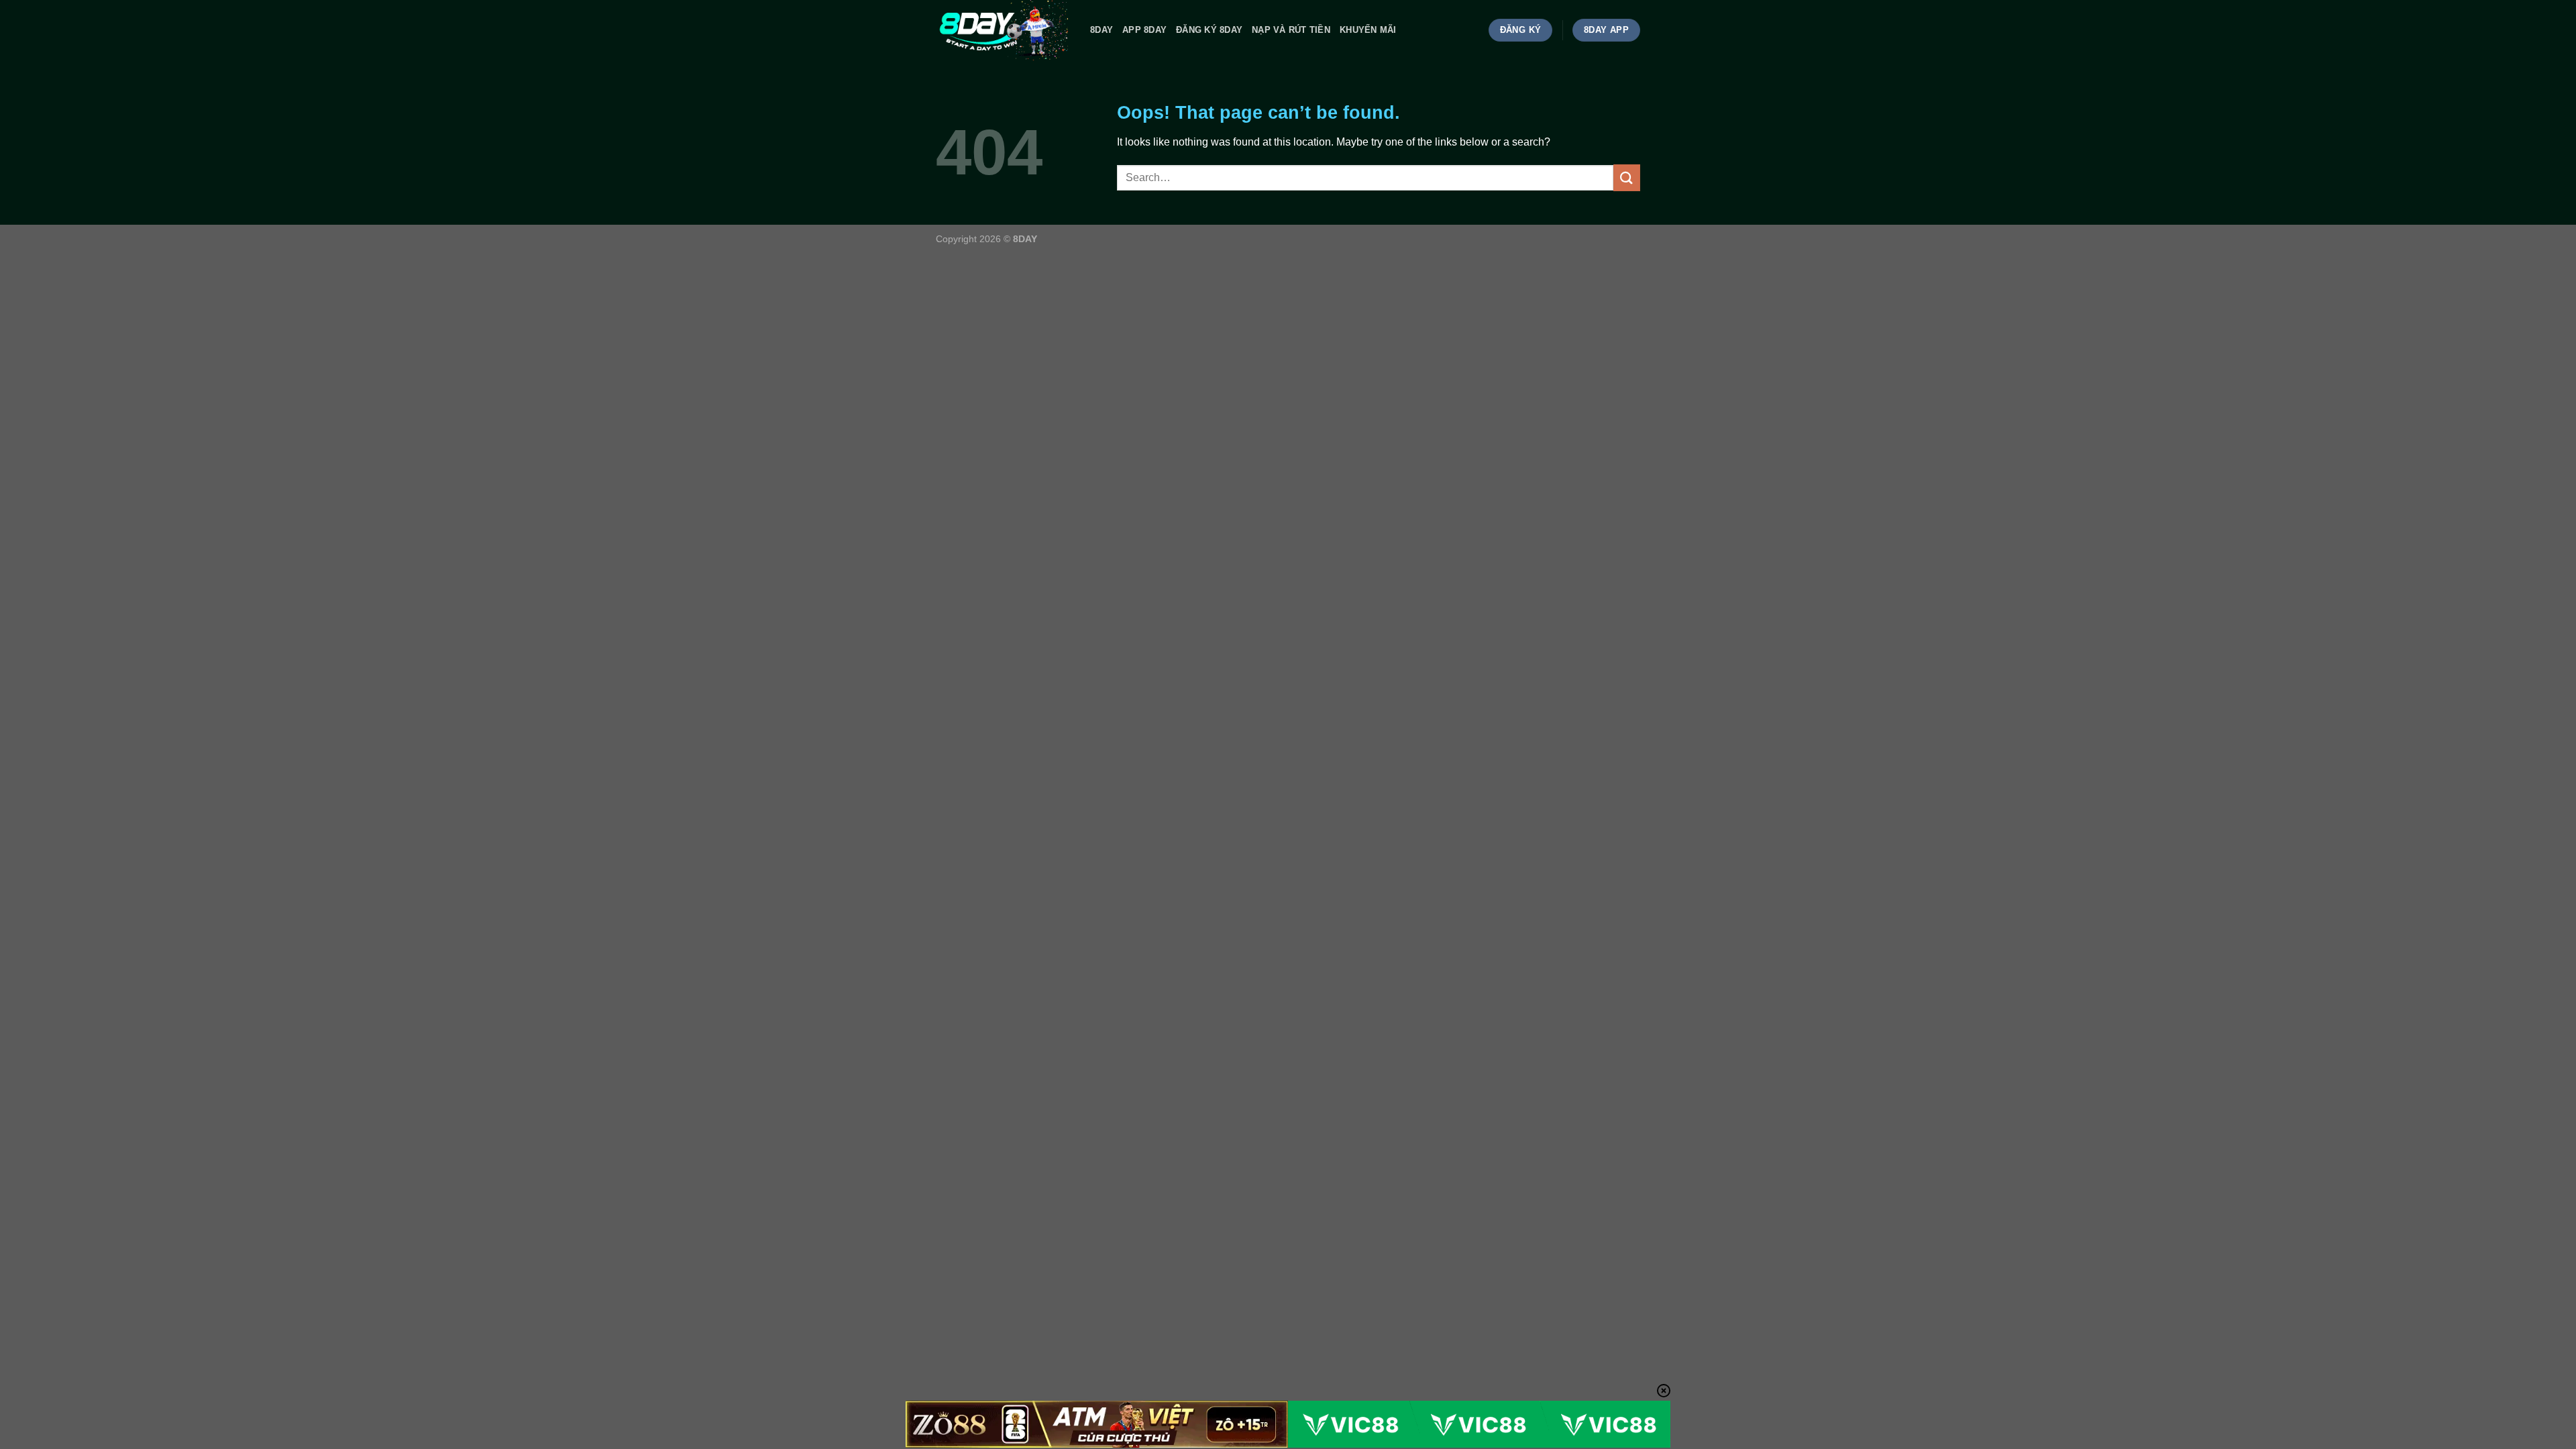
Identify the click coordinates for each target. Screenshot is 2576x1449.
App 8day (1144, 30)
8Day (1102, 30)
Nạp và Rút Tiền (1291, 30)
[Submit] (1627, 177)
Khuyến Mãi (1368, 30)
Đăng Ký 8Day (1209, 30)
